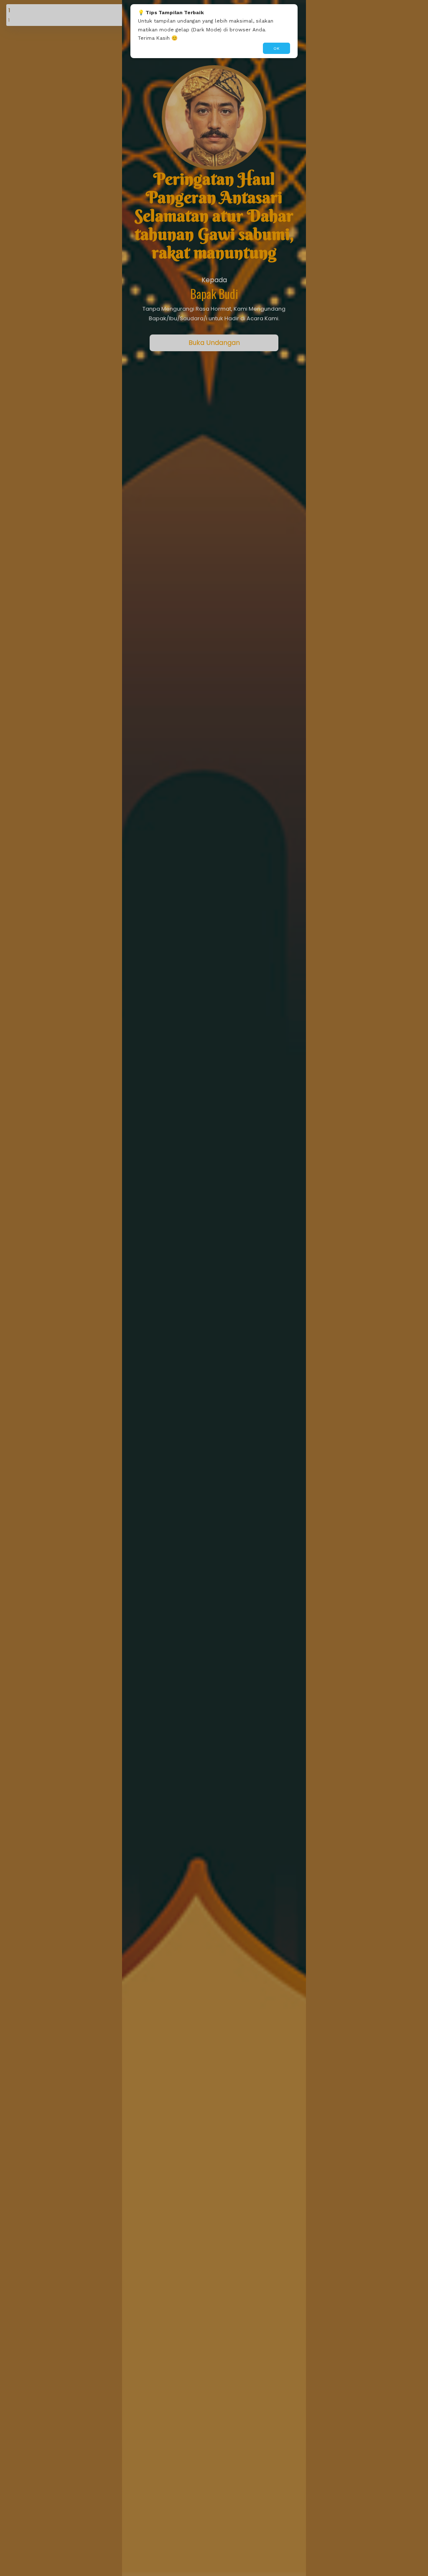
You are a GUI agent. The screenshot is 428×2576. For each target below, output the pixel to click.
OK (276, 48)
